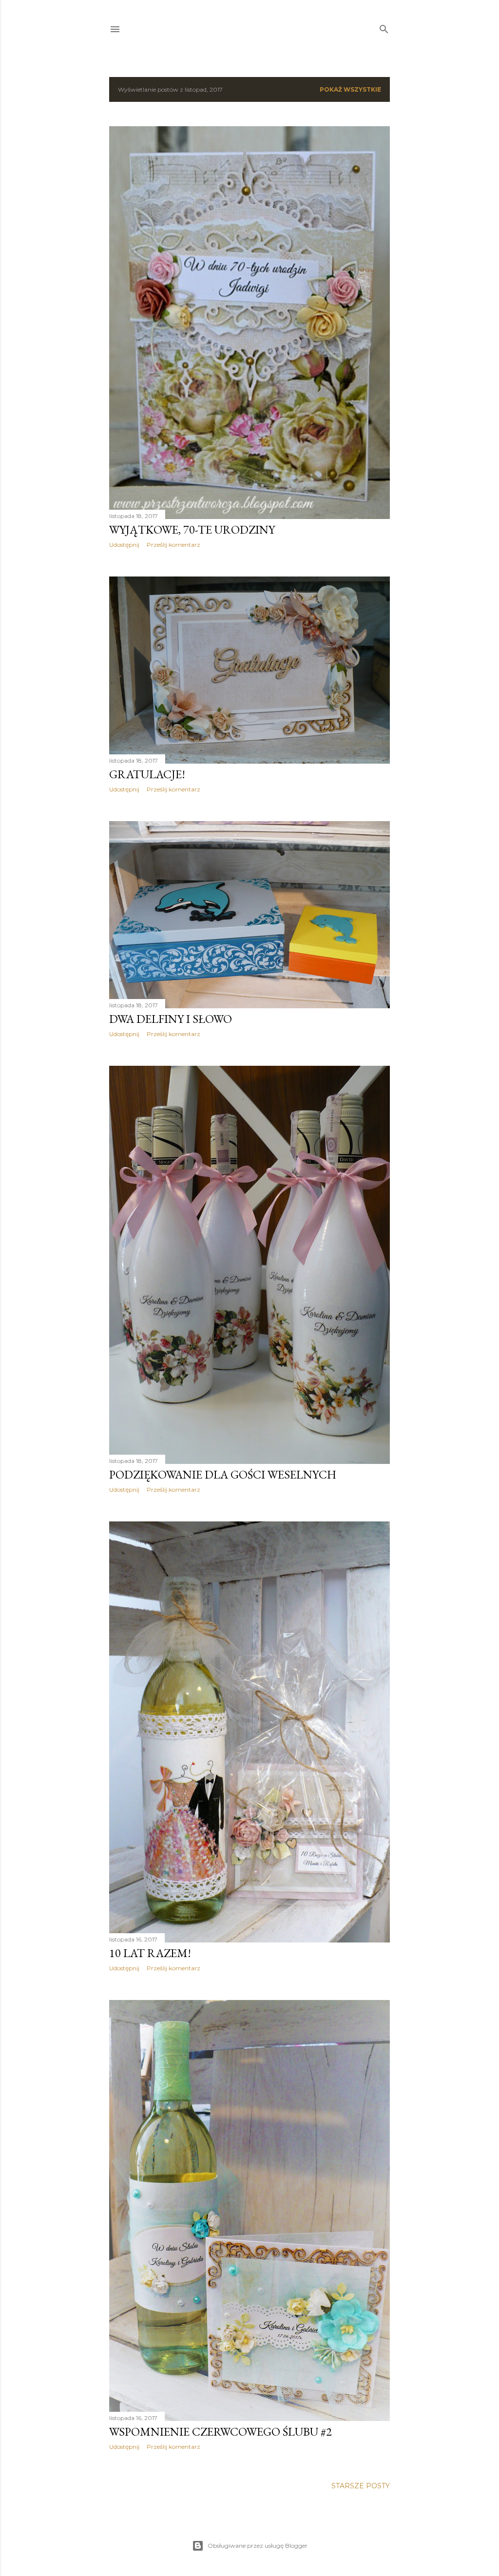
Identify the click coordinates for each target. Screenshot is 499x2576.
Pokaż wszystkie (350, 89)
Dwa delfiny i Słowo (171, 1019)
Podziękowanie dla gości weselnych (223, 1474)
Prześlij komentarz (173, 545)
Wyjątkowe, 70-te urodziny (192, 529)
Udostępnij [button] (124, 545)
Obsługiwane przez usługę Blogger (258, 2546)
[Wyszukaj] (384, 27)
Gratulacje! (147, 774)
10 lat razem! (150, 1953)
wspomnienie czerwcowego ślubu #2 (221, 2432)
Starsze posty (361, 2486)
